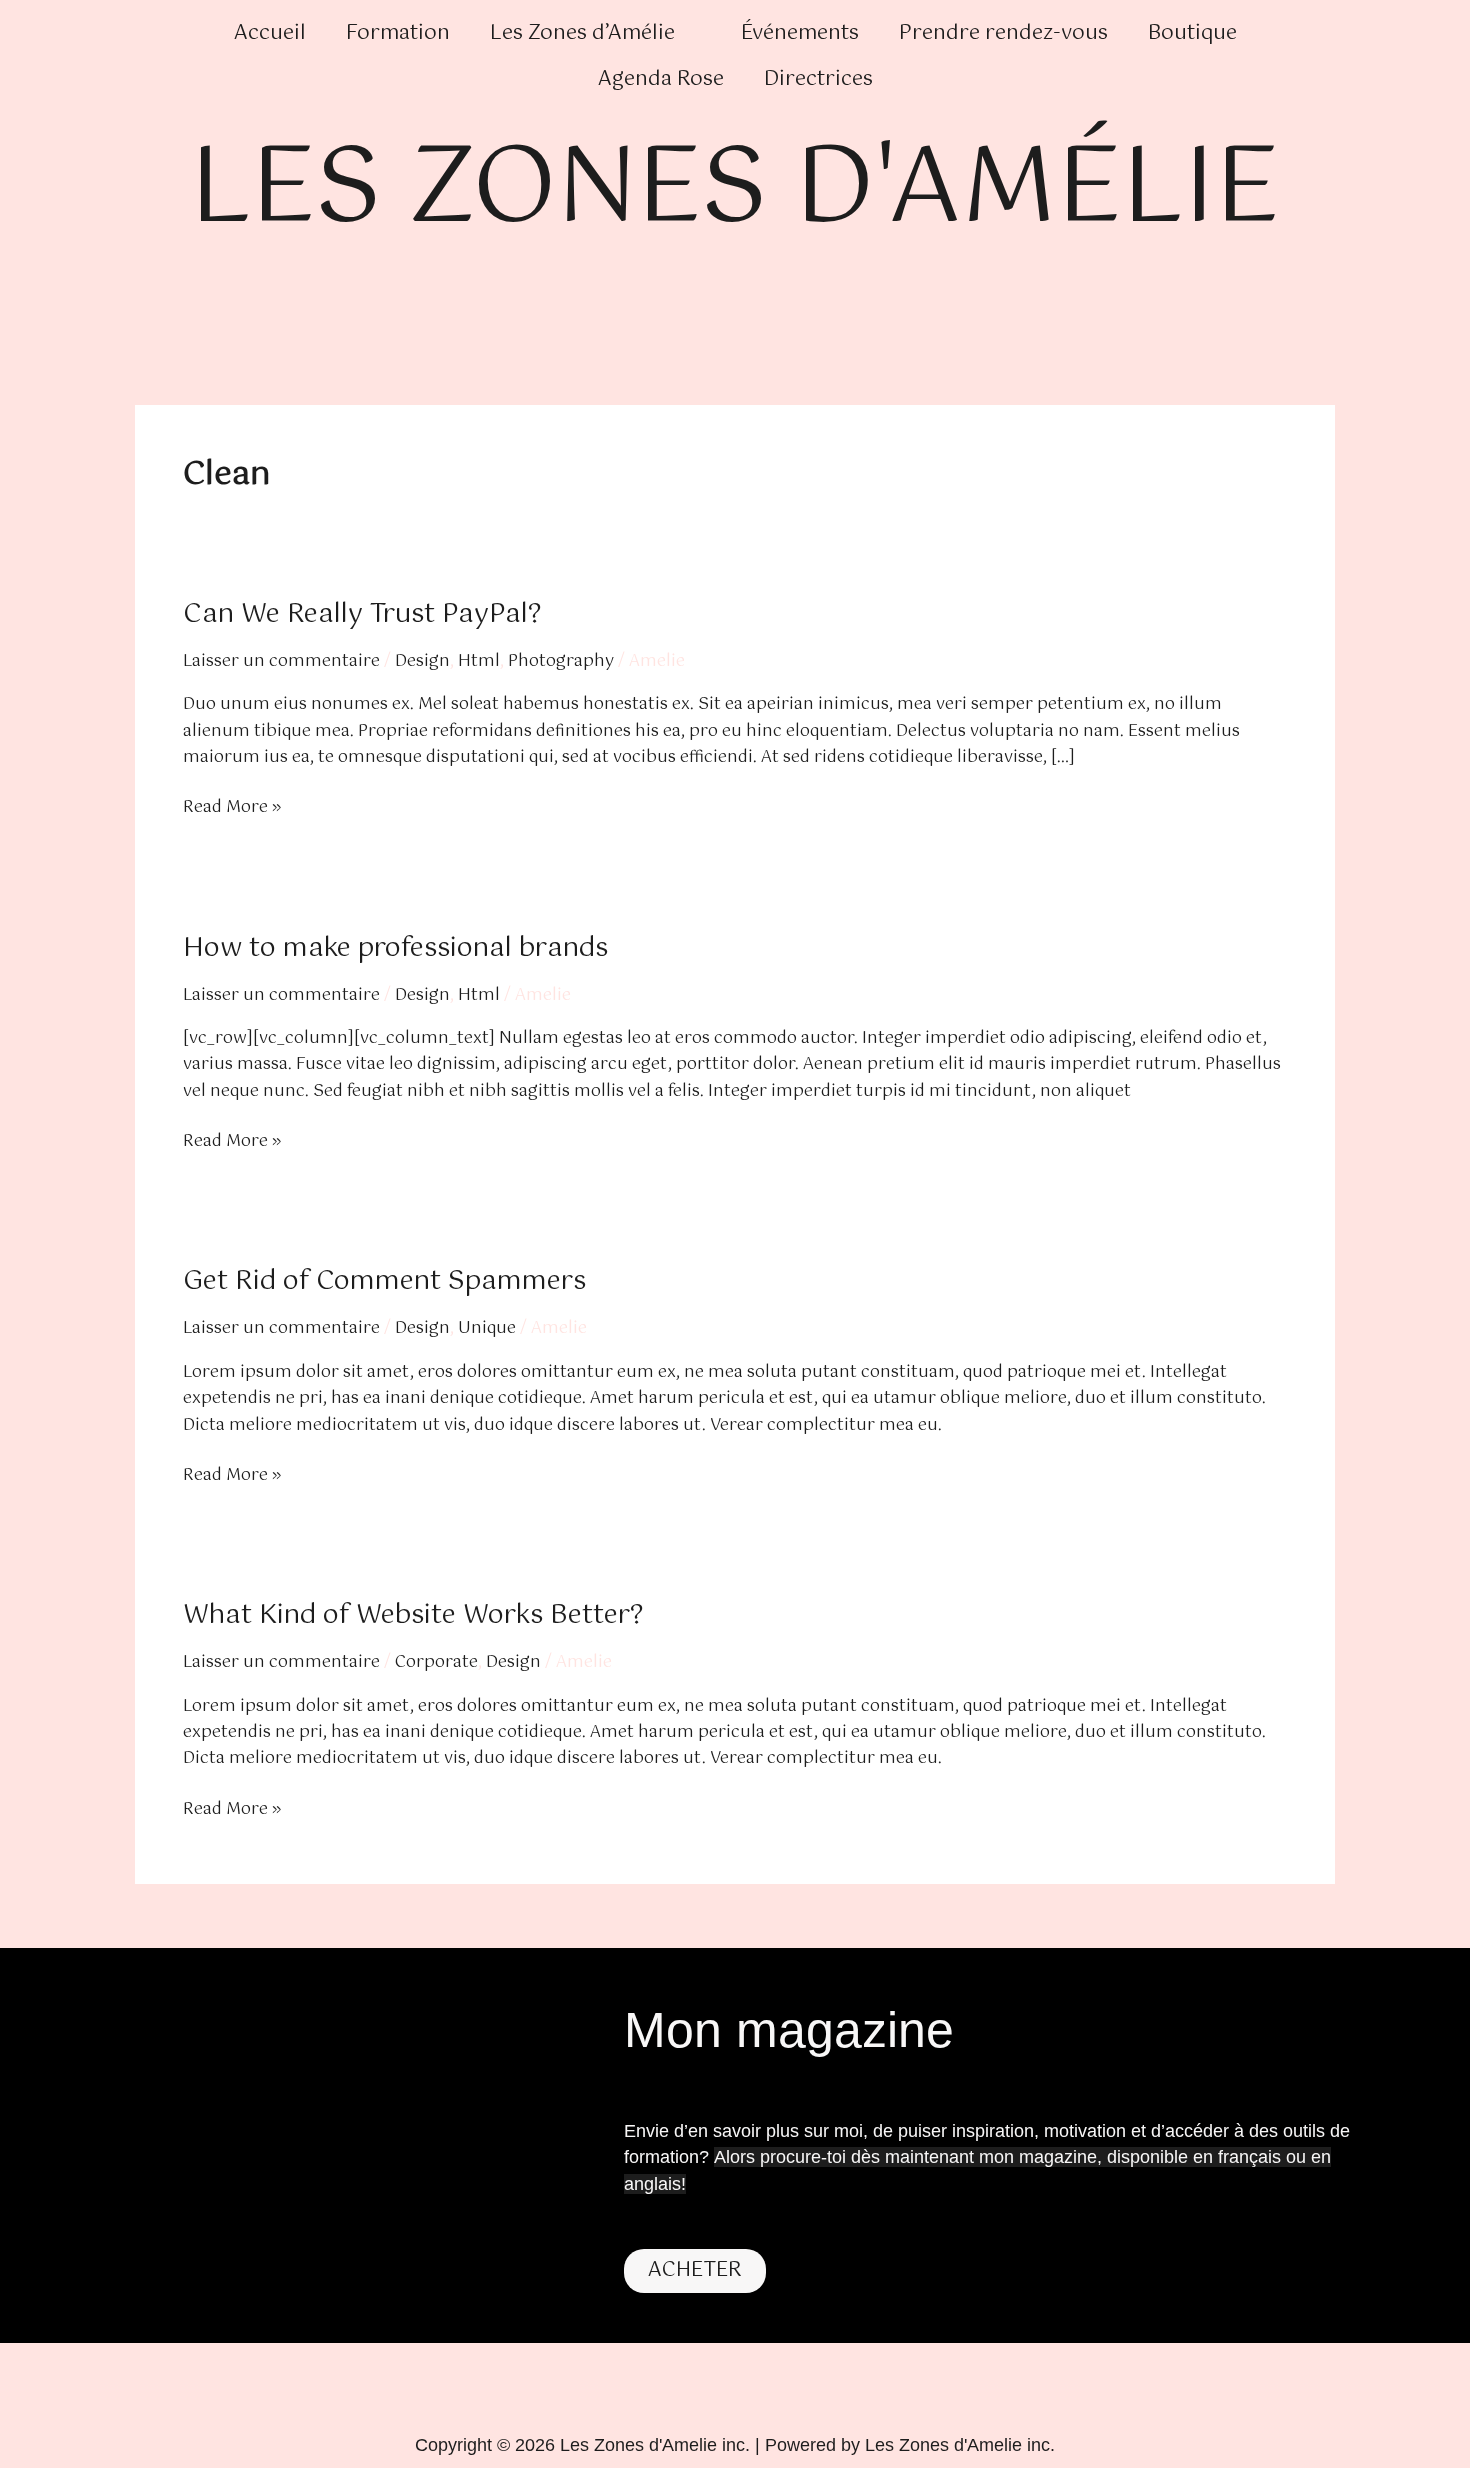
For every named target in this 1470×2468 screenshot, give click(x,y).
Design (422, 661)
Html (479, 661)
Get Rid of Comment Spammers (384, 1281)
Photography (561, 661)
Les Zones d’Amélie (582, 33)
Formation (398, 33)
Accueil (270, 33)
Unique (487, 1328)
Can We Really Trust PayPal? (362, 614)
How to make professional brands (395, 948)
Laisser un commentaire (281, 661)
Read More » (232, 808)
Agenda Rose (661, 79)
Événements (800, 33)
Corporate (436, 1662)
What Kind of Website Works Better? (413, 1615)
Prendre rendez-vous (1003, 33)
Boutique (1192, 33)
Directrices (818, 79)
